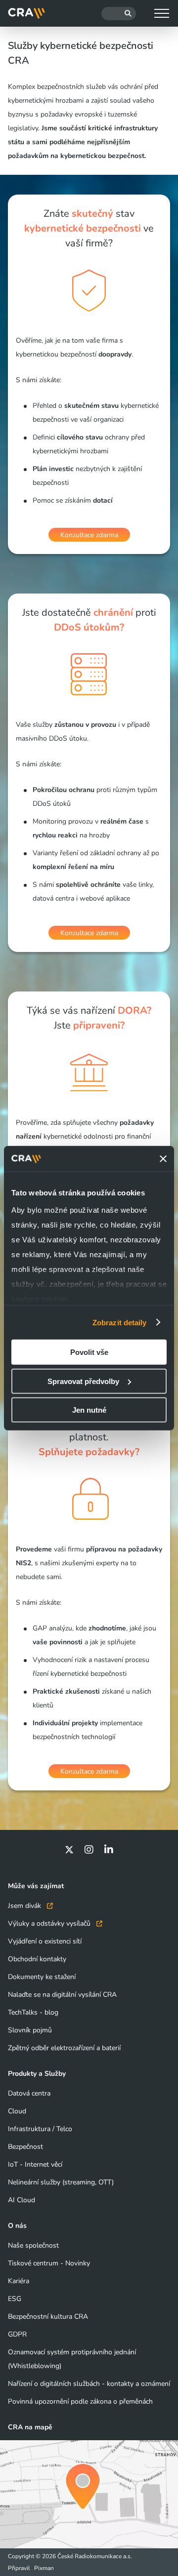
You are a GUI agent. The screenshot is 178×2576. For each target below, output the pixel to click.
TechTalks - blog (33, 2012)
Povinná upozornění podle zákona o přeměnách (80, 2401)
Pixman (44, 2568)
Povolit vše (89, 1352)
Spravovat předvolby (83, 1381)
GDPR (17, 2334)
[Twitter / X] (69, 1850)
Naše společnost (33, 2245)
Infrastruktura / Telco (40, 2129)
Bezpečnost (25, 2147)
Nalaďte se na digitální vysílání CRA (62, 1995)
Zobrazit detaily (120, 1322)
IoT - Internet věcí (35, 2164)
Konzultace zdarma (89, 535)
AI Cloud (22, 2200)
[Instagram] (89, 1850)
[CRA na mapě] (89, 2494)
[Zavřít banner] (163, 1159)
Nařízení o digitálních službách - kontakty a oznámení (89, 2384)
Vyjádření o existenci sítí (45, 1941)
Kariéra (19, 2281)
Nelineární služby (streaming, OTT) (61, 2182)
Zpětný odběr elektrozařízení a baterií (64, 2048)
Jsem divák (25, 1906)
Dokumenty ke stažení (42, 1977)
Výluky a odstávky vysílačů (50, 1923)
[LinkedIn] (109, 1850)
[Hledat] (119, 14)
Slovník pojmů (30, 2030)
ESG (15, 2299)
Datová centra (29, 2093)
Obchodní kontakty (37, 1959)
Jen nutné (89, 1410)
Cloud (17, 2111)
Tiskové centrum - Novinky (49, 2263)
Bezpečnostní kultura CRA (48, 2317)
